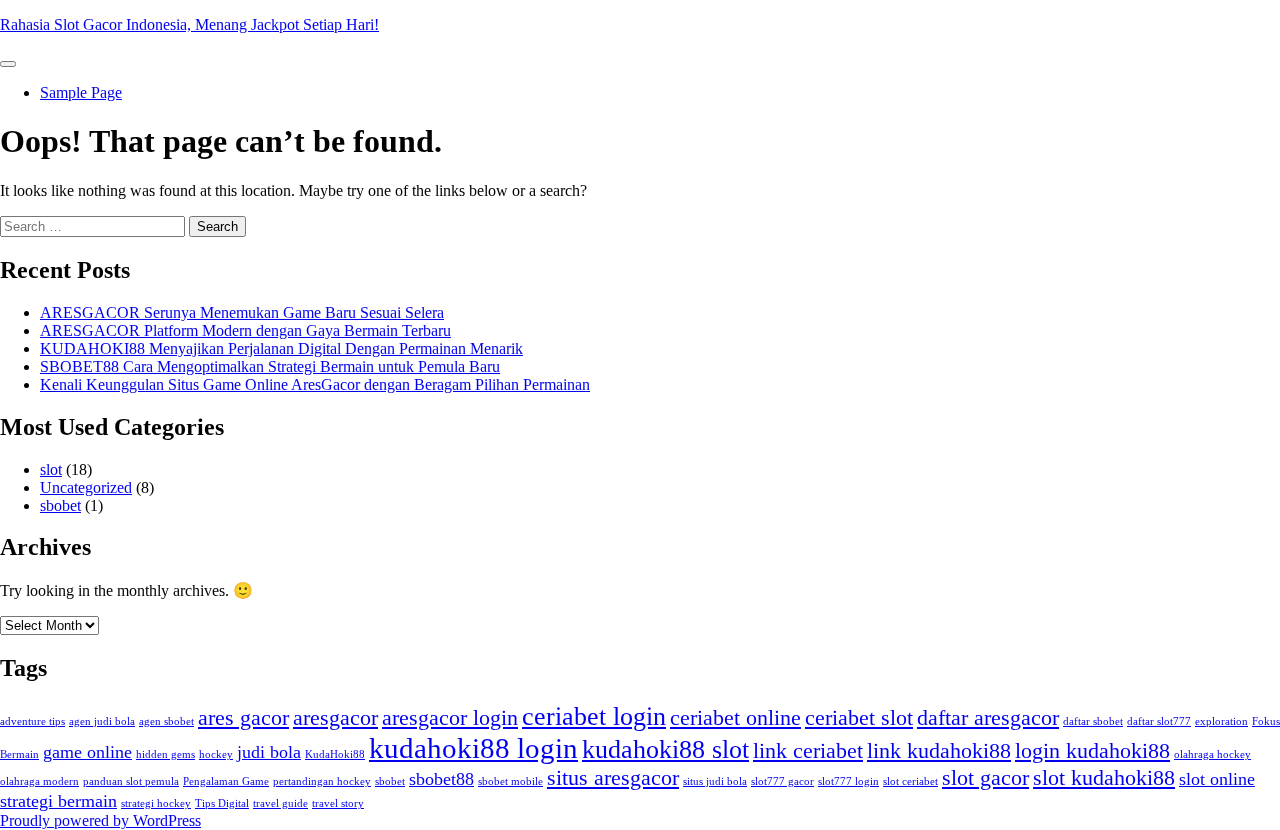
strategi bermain (58, 801)
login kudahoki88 (1092, 750)
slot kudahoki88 (1104, 777)
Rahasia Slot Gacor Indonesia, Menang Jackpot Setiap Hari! (189, 24)
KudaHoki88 (335, 754)
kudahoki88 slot (665, 749)
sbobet (60, 505)
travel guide (280, 803)
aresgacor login (450, 717)
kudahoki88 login (473, 748)
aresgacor (335, 717)
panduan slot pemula (131, 781)
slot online (1217, 779)
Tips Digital (222, 803)
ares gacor (243, 717)
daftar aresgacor (988, 717)
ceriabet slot (859, 717)
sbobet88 (441, 779)
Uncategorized (86, 487)
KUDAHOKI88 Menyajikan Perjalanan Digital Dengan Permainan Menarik (281, 348)
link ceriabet (808, 750)
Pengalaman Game (226, 781)
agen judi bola (102, 721)
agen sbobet (166, 721)
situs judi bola (715, 781)
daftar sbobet (1093, 721)
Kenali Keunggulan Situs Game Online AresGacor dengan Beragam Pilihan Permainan (315, 384)
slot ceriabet (910, 781)
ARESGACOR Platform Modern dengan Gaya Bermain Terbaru (245, 330)
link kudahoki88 (939, 750)
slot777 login (848, 781)
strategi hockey (156, 803)
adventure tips (32, 721)
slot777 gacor (782, 781)
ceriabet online (735, 717)
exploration (1221, 721)
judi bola (269, 752)
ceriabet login (594, 716)
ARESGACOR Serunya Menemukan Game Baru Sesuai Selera (242, 312)
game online (87, 752)
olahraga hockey (1212, 754)
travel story (338, 803)
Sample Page (81, 92)
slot (51, 469)
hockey (216, 754)
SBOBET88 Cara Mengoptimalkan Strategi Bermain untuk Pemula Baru (270, 366)
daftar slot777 (1159, 721)
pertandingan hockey (322, 781)
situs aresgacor (613, 777)
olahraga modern (39, 781)
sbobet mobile (510, 781)
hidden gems (165, 754)
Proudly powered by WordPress (100, 820)
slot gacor (985, 777)
